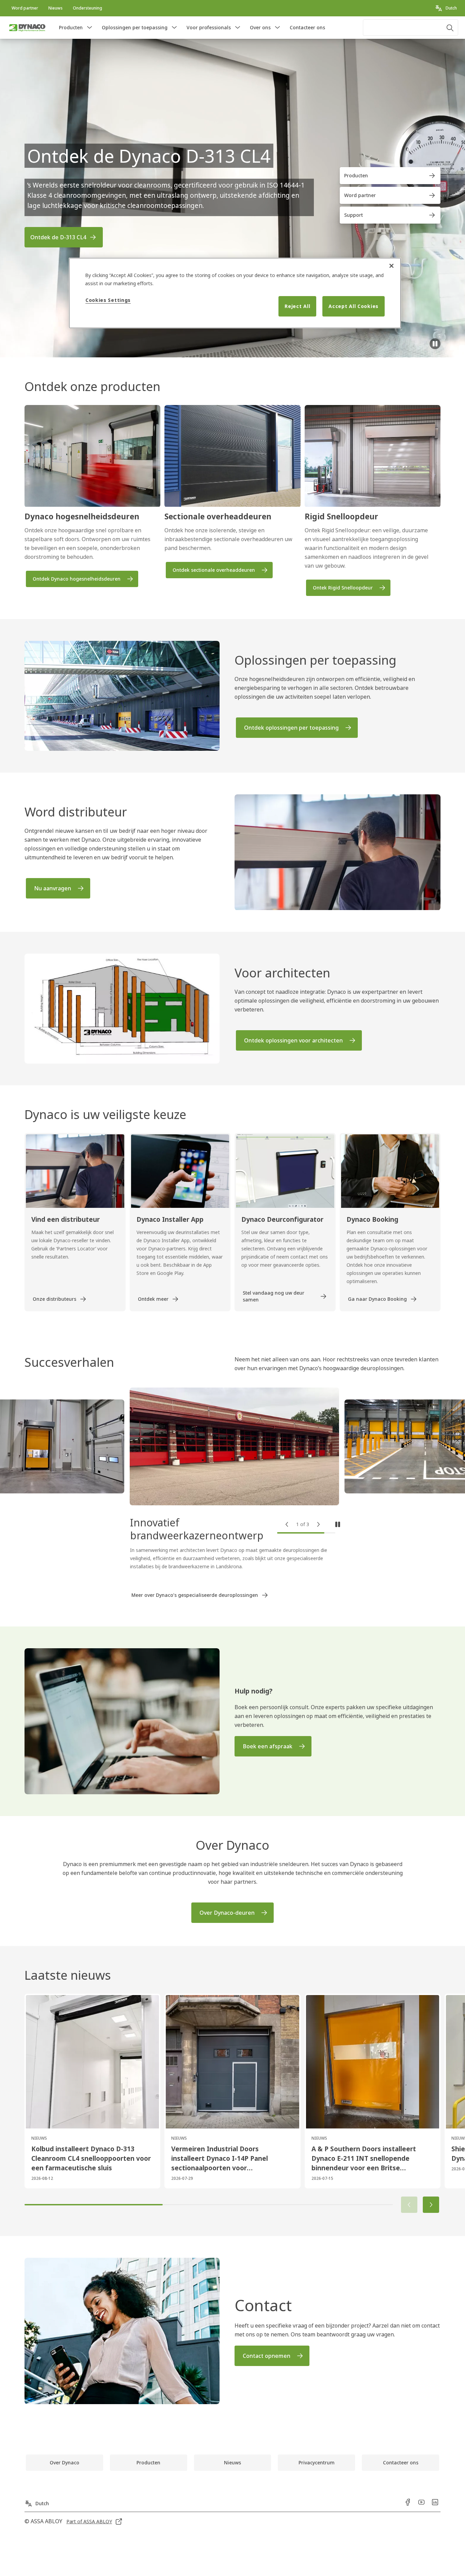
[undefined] (435, 344)
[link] (25, 8)
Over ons (260, 27)
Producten (71, 27)
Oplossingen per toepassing (135, 27)
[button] (90, 28)
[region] (235, 293)
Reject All (297, 306)
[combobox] (411, 28)
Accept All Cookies (354, 306)
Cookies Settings (108, 300)
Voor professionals (209, 27)
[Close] (391, 266)
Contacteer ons (307, 27)
